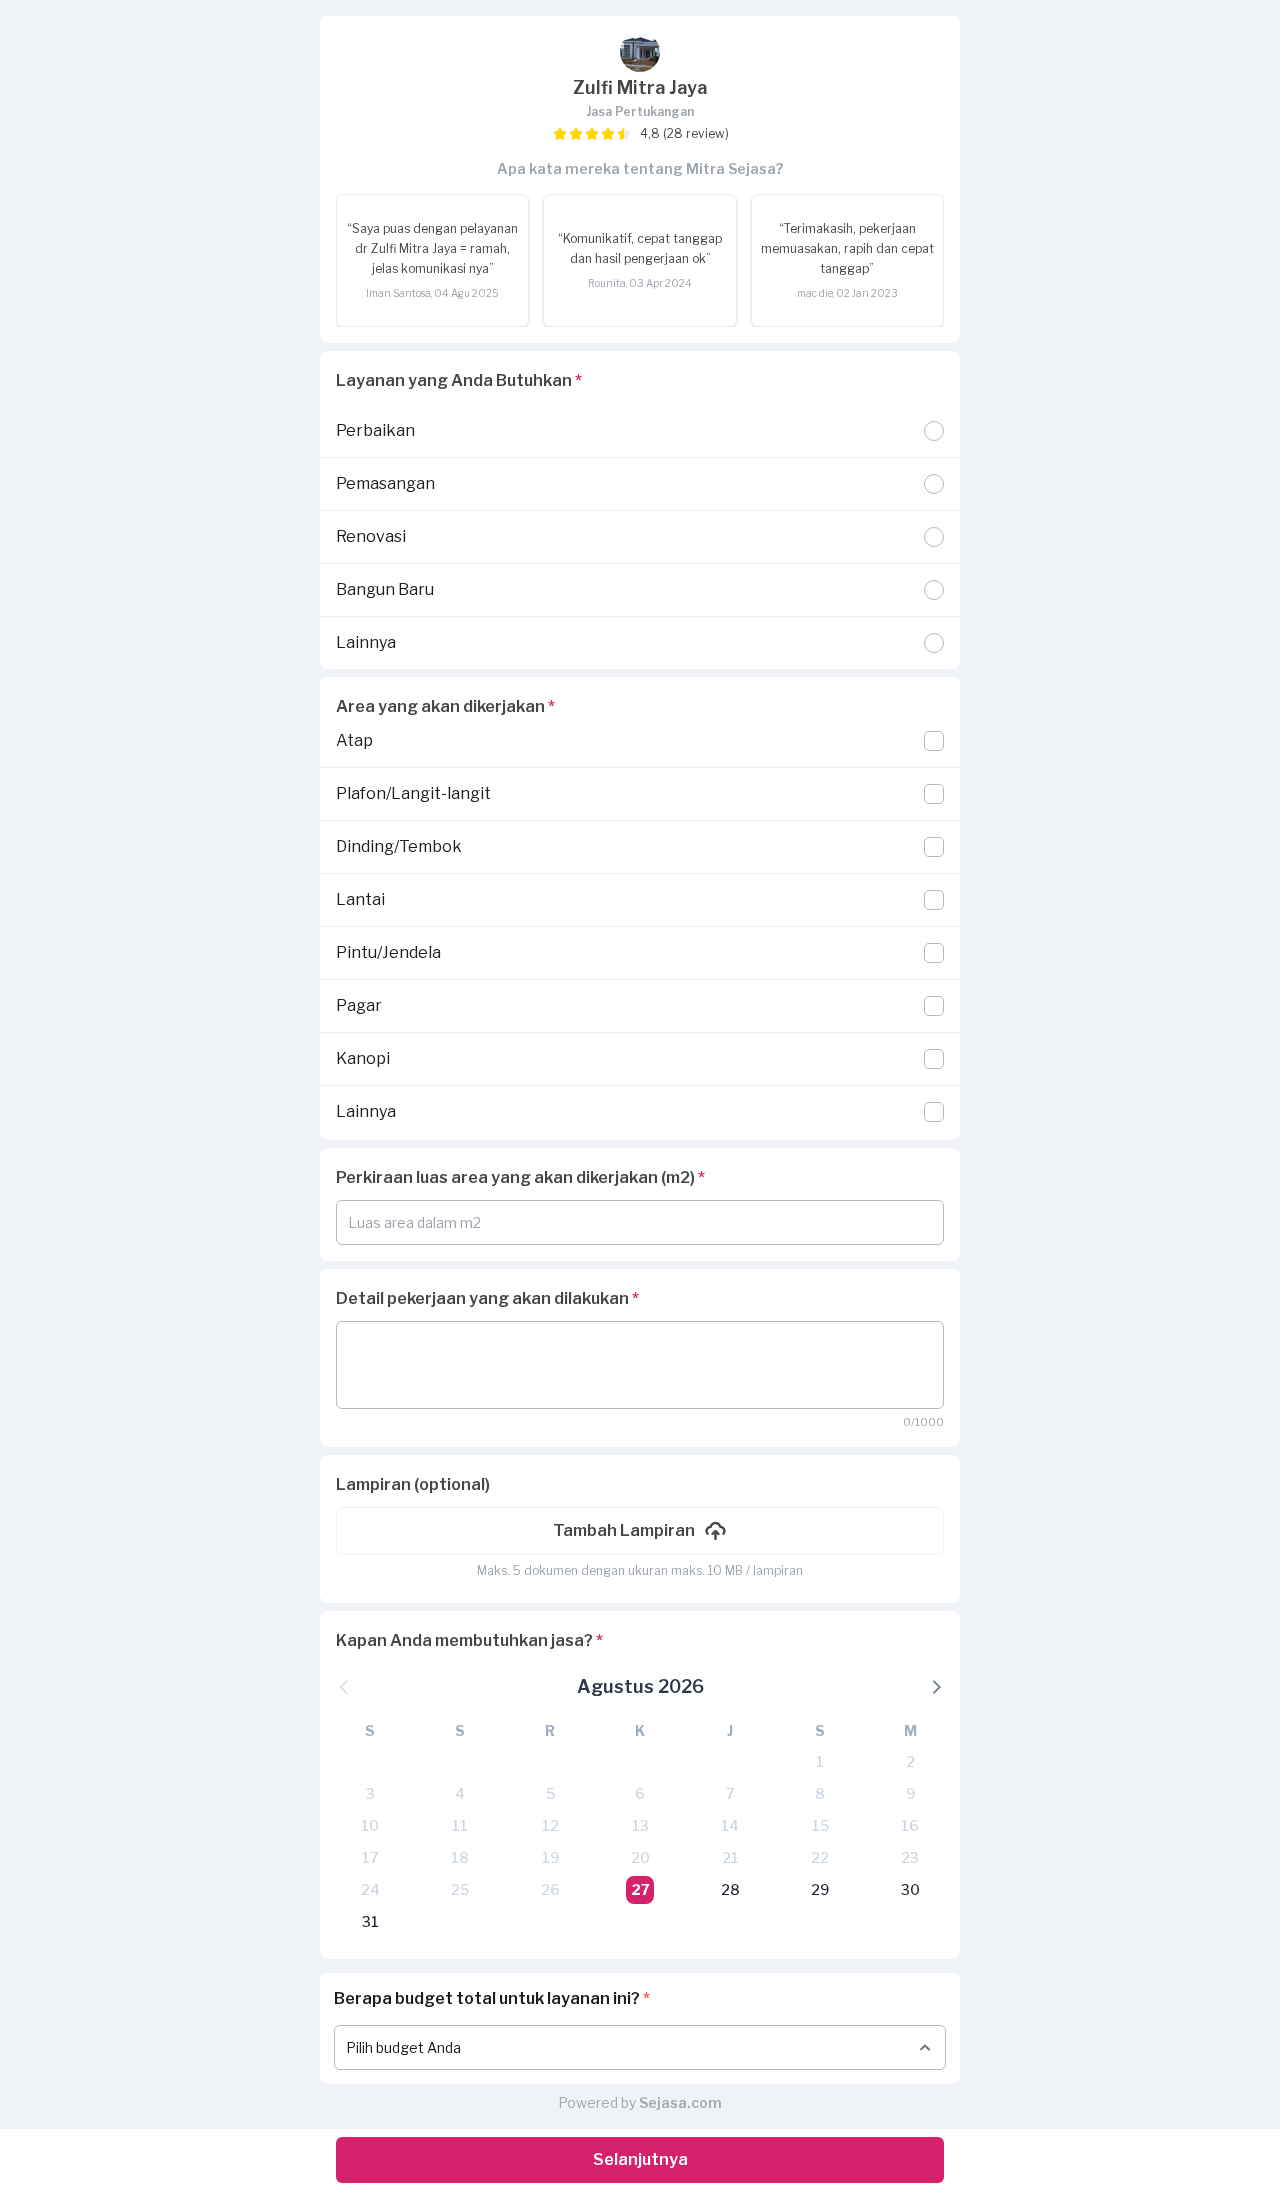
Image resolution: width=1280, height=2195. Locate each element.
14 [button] (730, 1825)
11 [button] (460, 1825)
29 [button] (820, 1889)
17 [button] (370, 1857)
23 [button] (910, 1857)
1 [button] (820, 1761)
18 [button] (460, 1857)
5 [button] (550, 1793)
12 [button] (550, 1825)
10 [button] (370, 1825)
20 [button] (640, 1857)
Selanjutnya (640, 2159)
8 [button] (820, 1793)
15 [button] (820, 1825)
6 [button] (640, 1793)
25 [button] (460, 1889)
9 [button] (910, 1793)
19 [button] (550, 1857)
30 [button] (910, 1889)
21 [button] (730, 1857)
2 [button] (910, 1761)
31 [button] (370, 1921)
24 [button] (370, 1889)
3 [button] (370, 1793)
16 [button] (910, 1825)
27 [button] (640, 1889)
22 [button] (820, 1857)
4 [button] (460, 1793)
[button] (640, 1531)
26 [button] (550, 1889)
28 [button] (730, 1889)
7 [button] (730, 1793)
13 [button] (640, 1825)
